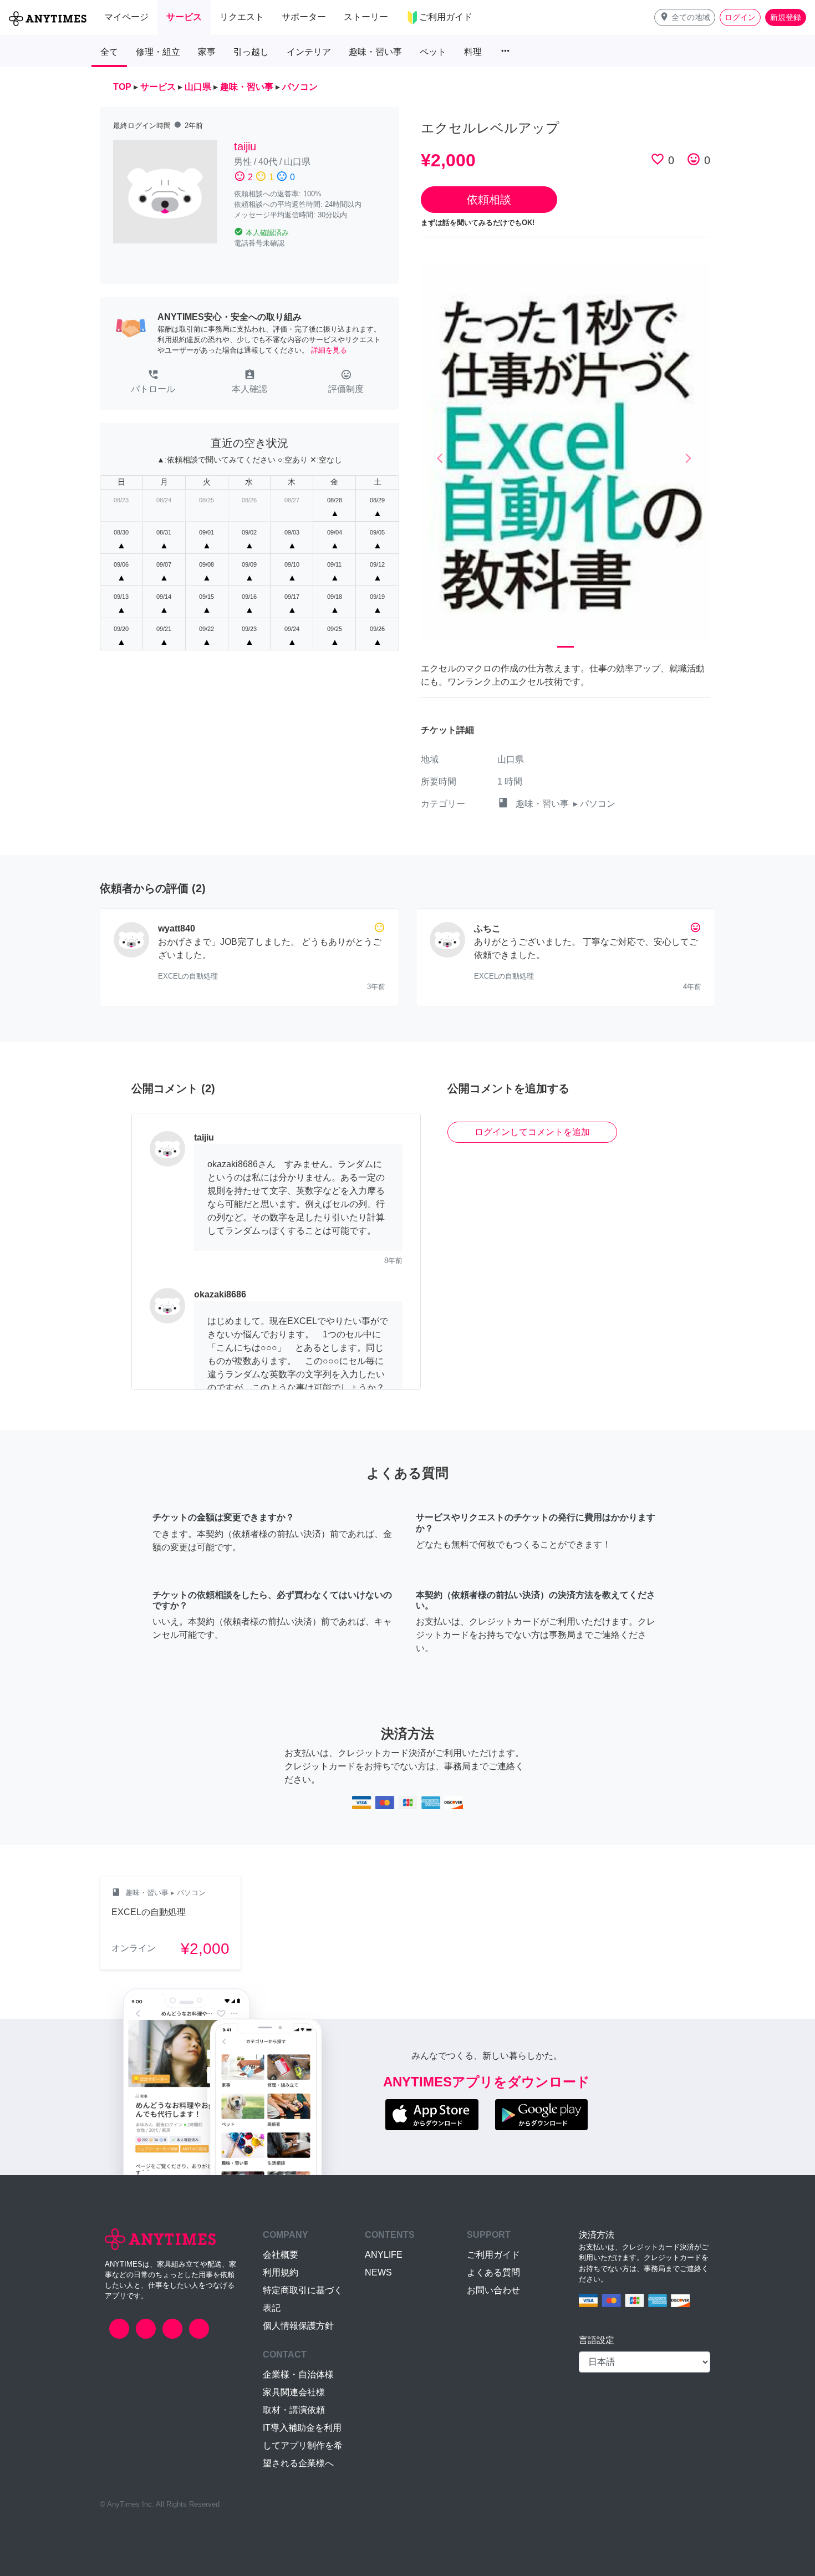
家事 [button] (207, 52)
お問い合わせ (493, 2290)
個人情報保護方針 (298, 2326)
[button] (685, 17)
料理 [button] (473, 52)
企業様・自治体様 (298, 2374)
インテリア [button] (309, 52)
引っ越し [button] (251, 52)
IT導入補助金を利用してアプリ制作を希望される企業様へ (303, 2445)
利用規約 (281, 2272)
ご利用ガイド (493, 2255)
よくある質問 (493, 2272)
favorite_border (658, 159)
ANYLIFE (384, 2255)
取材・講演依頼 (294, 2410)
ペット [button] (433, 52)
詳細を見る (329, 350)
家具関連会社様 (294, 2392)
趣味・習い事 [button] (375, 52)
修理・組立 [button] (158, 52)
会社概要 (281, 2255)
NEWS (378, 2272)
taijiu (245, 146)
